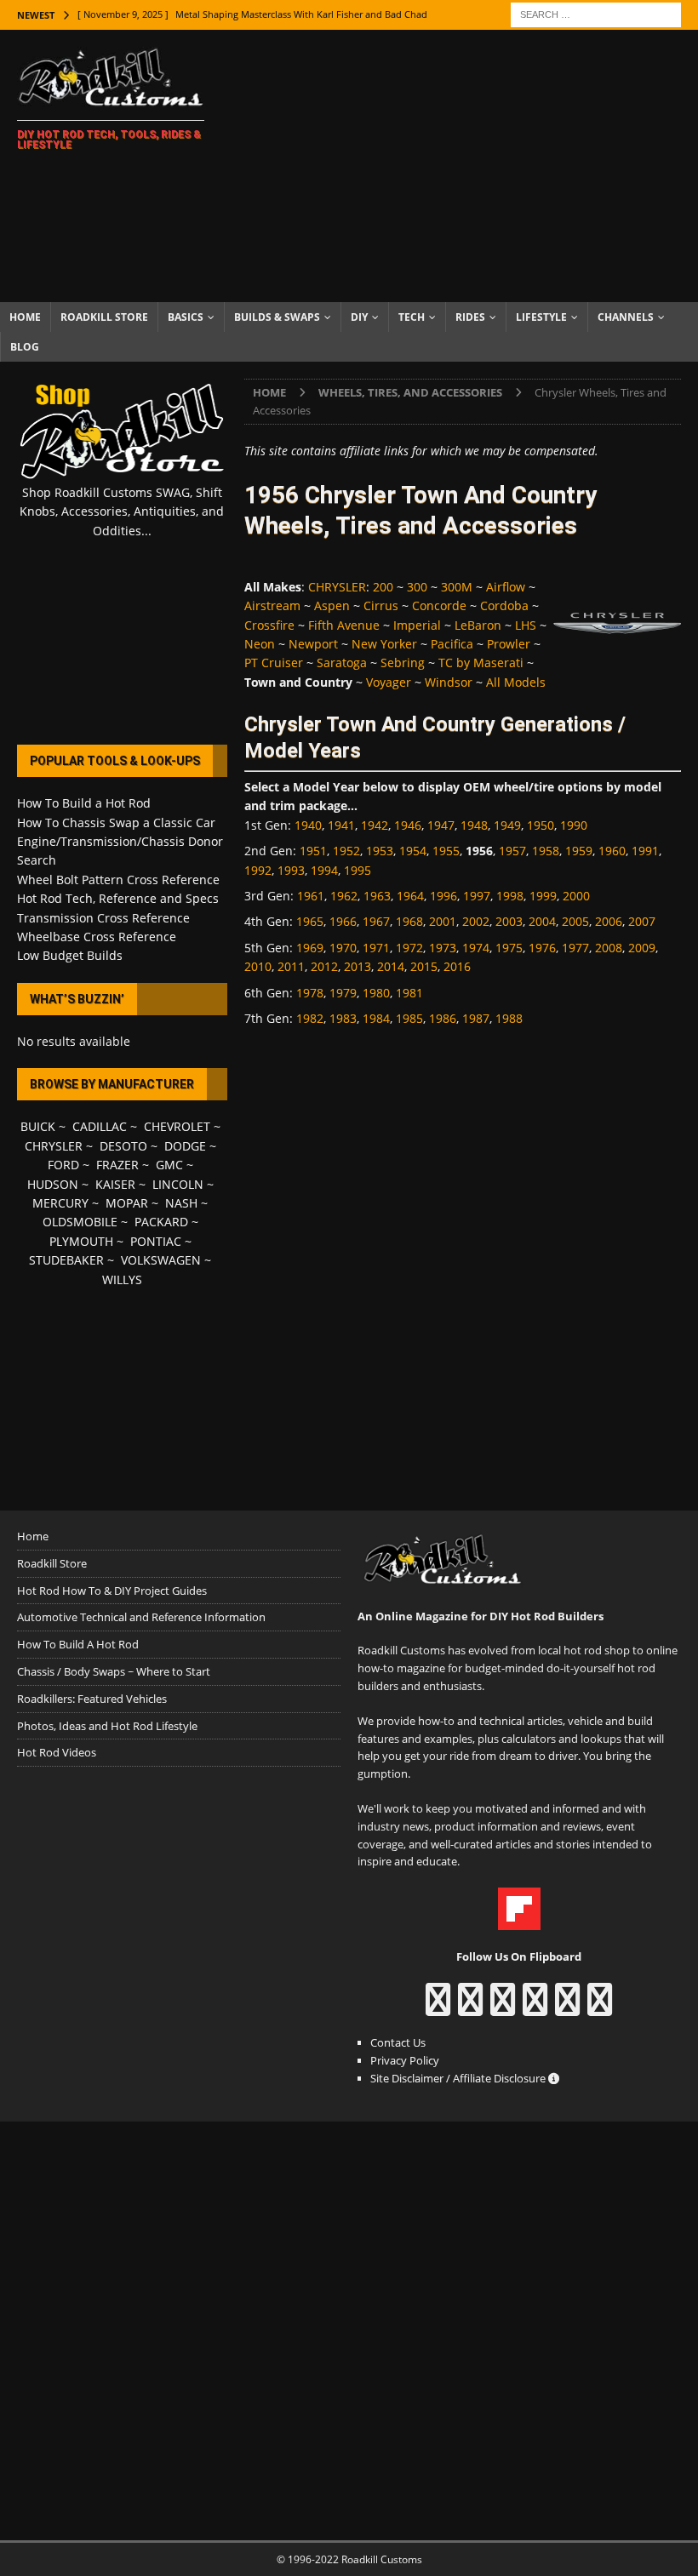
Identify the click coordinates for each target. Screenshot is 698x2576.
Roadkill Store (104, 317)
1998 (510, 896)
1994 (324, 870)
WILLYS (122, 1279)
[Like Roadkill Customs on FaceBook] (438, 2008)
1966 (343, 921)
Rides (470, 317)
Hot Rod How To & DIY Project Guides (112, 1591)
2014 (391, 966)
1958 (546, 851)
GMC (169, 1165)
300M (457, 587)
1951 (313, 851)
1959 (579, 851)
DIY (359, 317)
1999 (543, 896)
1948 (474, 825)
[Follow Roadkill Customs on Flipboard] (519, 1921)
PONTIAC (156, 1241)
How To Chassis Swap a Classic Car (116, 822)
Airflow (506, 587)
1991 (645, 851)
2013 (358, 966)
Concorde (439, 605)
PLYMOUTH (81, 1241)
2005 (575, 921)
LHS (526, 625)
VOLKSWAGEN (161, 1260)
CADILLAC (100, 1126)
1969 (310, 948)
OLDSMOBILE (80, 1222)
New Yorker (384, 644)
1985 (409, 1018)
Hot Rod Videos (57, 1752)
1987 (476, 1018)
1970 (343, 948)
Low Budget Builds (70, 955)
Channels (626, 317)
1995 (358, 870)
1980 (376, 993)
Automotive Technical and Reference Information (141, 1617)
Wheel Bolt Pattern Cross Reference (118, 880)
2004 (542, 921)
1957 (512, 851)
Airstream (272, 605)
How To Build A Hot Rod (78, 1644)
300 (417, 587)
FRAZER (117, 1165)
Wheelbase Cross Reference (97, 937)
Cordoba (504, 605)
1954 (413, 851)
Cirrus (381, 605)
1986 (443, 1018)
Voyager (389, 682)
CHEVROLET (177, 1126)
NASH (181, 1203)
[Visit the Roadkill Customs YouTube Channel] (600, 2008)
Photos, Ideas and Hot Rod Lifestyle (107, 1726)
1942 (375, 825)
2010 (258, 966)
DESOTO (123, 1146)
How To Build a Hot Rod (84, 803)
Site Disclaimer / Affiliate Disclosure (459, 2078)
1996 (443, 896)
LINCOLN (178, 1184)
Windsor (449, 682)
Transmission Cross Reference (103, 918)
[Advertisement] (468, 166)
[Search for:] (596, 13)
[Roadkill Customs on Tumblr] (535, 2008)
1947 (441, 825)
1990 (574, 825)
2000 (576, 896)
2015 (424, 966)
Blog (25, 347)
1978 (310, 993)
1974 (476, 948)
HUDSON (53, 1184)
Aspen (332, 605)
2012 (324, 966)
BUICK (38, 1126)
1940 (308, 825)
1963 (377, 896)
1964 (410, 896)
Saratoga (342, 663)
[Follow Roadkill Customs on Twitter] (567, 2008)
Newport (313, 644)
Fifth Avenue (344, 625)
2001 (443, 921)
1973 (443, 948)
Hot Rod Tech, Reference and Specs (118, 898)
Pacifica (452, 644)
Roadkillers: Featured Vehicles (92, 1699)
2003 (509, 921)
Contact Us (398, 2042)
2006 (609, 921)
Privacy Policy (405, 2060)
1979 (343, 993)
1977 (575, 948)
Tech (412, 317)
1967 (376, 921)
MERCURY (60, 1203)
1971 (376, 948)
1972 (409, 948)
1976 (542, 948)
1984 (376, 1018)
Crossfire (269, 625)
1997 (477, 896)
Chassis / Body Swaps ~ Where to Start (114, 1671)
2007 (642, 921)
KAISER (115, 1184)
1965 (310, 921)
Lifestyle (541, 317)
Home (25, 317)
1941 (341, 825)
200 (383, 587)
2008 (609, 948)
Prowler (509, 644)
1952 (346, 851)
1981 (409, 993)
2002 (476, 921)
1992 (258, 870)
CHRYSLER (337, 587)
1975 (509, 948)
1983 (343, 1018)
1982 (310, 1018)
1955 (446, 851)
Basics (186, 317)
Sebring (403, 663)
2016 (457, 966)
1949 (507, 825)
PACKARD (161, 1222)
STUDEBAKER (66, 1260)
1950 (541, 825)
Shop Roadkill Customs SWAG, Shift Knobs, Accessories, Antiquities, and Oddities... (122, 511)
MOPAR (127, 1203)
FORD (63, 1165)
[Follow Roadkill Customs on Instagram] (470, 2008)
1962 (344, 896)
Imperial (417, 625)
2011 (291, 966)
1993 (291, 870)
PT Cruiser (274, 663)
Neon (260, 644)
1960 (612, 851)
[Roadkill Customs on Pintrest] (503, 2008)
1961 (311, 896)
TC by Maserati (481, 663)
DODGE (185, 1146)
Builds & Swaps (277, 317)
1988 (509, 1018)
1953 (380, 851)
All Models (516, 682)
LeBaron (478, 625)
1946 (408, 825)
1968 (409, 921)
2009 (642, 948)
